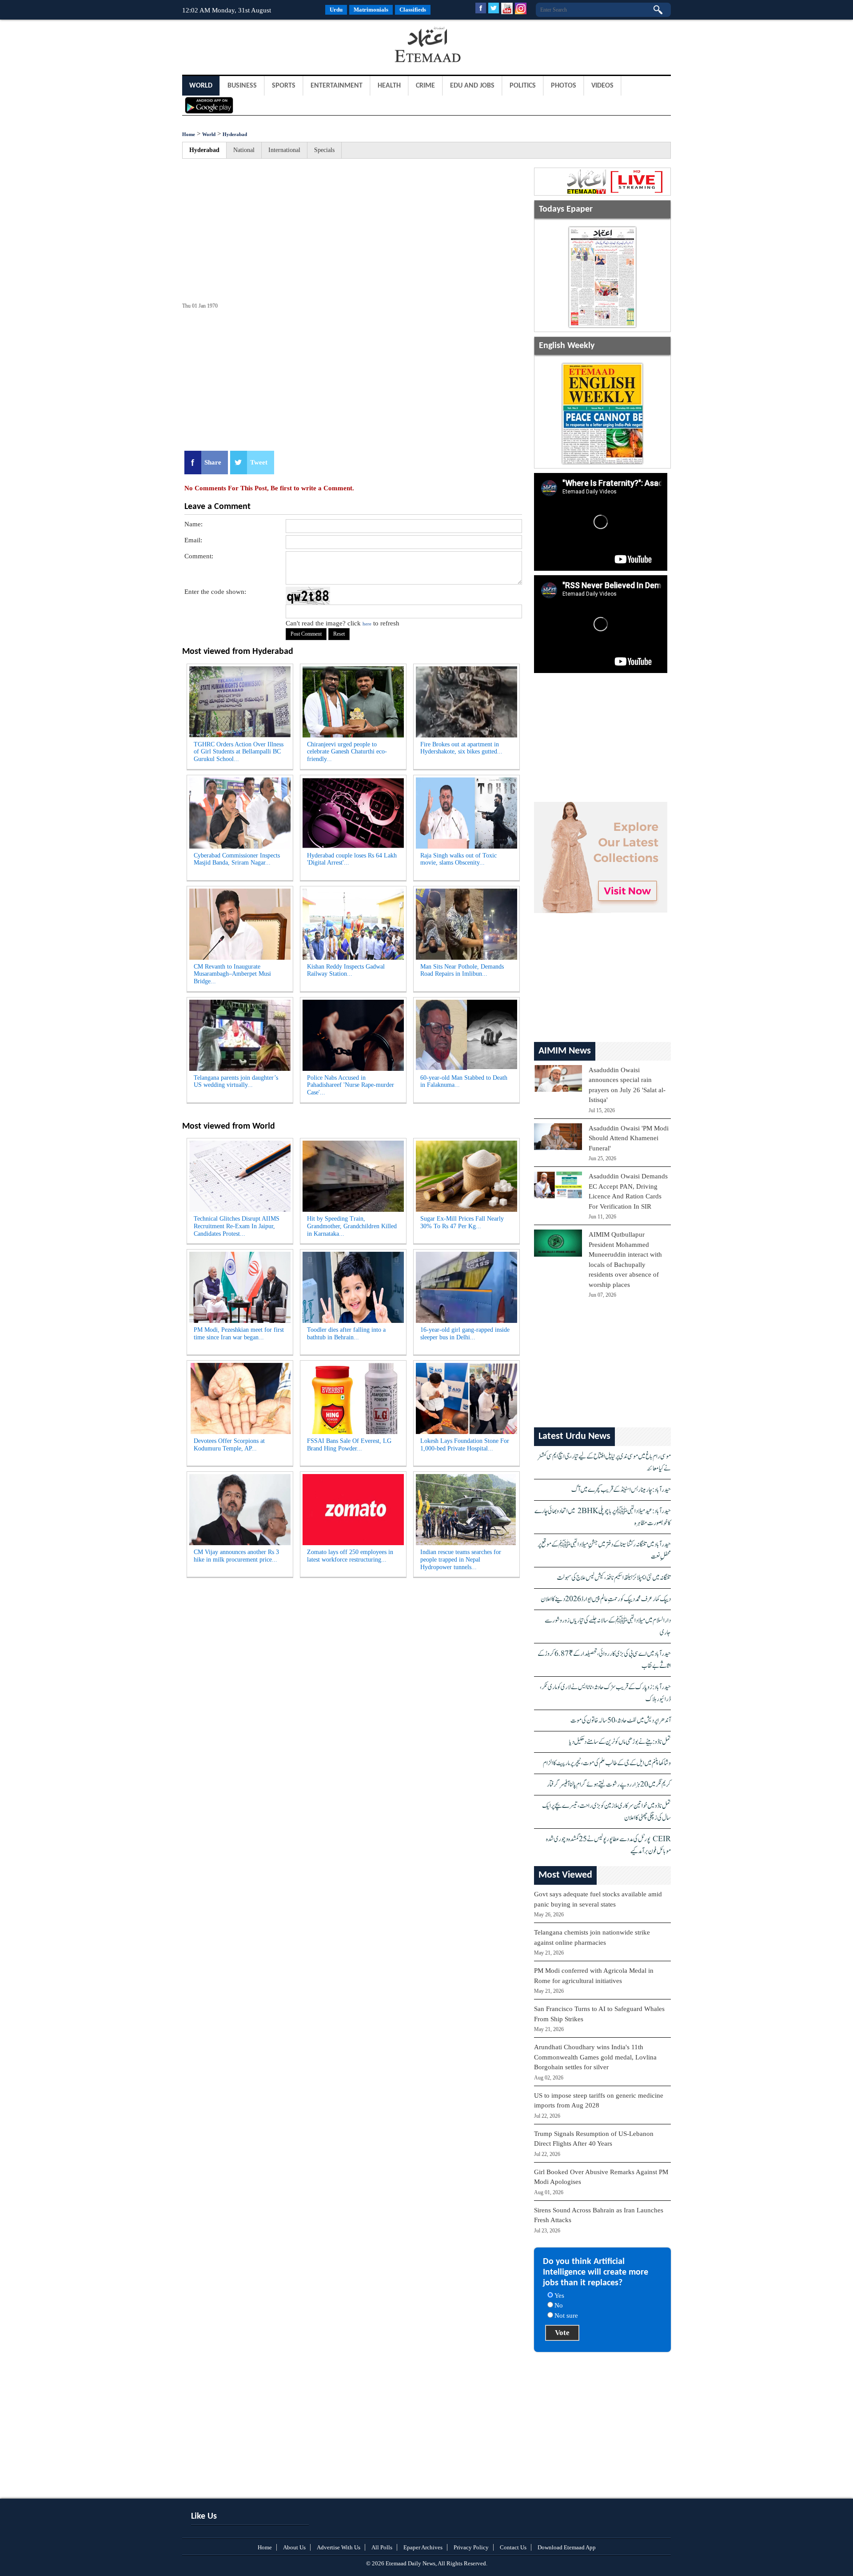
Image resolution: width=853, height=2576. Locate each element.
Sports (284, 86)
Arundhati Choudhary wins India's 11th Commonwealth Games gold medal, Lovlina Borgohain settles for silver (595, 2057)
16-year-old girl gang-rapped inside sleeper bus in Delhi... (465, 1334)
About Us (294, 2547)
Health (389, 86)
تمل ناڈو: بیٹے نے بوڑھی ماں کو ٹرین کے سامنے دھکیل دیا (620, 1742)
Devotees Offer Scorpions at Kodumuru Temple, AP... (229, 1445)
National (244, 150)
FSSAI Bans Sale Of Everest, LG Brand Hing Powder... (349, 1445)
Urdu (336, 10)
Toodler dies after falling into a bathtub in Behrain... (346, 1334)
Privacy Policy (471, 2547)
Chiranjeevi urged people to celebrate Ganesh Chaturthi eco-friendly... (347, 752)
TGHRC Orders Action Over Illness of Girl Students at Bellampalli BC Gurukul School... (239, 752)
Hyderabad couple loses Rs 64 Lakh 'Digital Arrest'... (352, 859)
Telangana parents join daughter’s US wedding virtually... (236, 1082)
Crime (425, 86)
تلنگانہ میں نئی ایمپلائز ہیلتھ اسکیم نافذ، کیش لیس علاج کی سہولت (614, 1578)
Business (242, 86)
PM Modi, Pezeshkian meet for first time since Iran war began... (239, 1334)
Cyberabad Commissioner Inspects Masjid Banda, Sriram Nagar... (237, 859)
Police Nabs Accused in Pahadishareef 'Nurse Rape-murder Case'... (351, 1085)
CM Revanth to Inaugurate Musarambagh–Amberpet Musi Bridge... (232, 974)
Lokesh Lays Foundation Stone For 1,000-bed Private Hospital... (465, 1445)
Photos (564, 86)
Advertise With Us (339, 2547)
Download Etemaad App (567, 2547)
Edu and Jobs (472, 86)
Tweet (259, 462)
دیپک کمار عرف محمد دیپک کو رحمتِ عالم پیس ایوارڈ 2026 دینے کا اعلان (606, 1599)
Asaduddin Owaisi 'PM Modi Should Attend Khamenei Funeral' (629, 1138)
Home (189, 134)
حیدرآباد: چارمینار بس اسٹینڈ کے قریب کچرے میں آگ (621, 1490)
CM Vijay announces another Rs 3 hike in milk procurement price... (236, 1556)
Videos (602, 86)
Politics (523, 86)
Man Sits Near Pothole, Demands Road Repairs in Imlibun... (462, 970)
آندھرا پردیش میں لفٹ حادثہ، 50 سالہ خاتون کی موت (621, 1721)
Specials (324, 150)
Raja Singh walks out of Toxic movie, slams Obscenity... (458, 859)
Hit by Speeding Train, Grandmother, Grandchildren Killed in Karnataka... (352, 1226)
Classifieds (413, 10)
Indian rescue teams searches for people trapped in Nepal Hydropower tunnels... (461, 1560)
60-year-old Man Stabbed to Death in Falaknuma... (464, 1082)
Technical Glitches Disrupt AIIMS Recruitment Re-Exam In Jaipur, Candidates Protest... (237, 1226)
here (367, 624)
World (201, 86)
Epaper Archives (423, 2547)
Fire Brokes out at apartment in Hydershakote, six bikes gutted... (461, 748)
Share (213, 462)
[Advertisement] (253, 46)
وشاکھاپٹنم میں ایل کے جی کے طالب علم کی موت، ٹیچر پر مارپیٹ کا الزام (607, 1763)
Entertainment (337, 86)
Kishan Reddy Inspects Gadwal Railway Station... (346, 970)
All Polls (382, 2547)
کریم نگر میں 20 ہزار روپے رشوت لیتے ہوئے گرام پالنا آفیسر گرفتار (609, 1785)
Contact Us (513, 2547)
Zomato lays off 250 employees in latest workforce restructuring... (350, 1556)
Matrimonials (371, 10)
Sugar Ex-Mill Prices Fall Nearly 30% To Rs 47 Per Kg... (462, 1222)
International (284, 150)
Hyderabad (235, 134)
